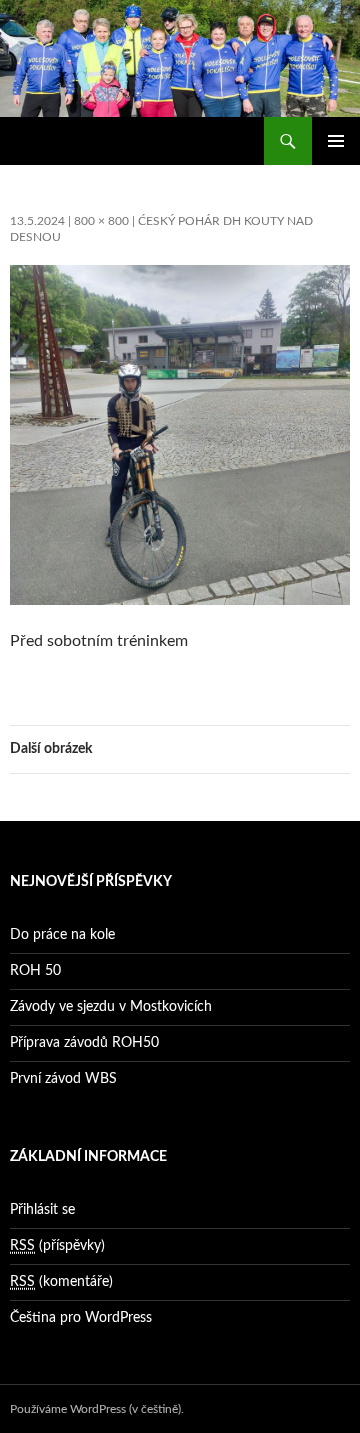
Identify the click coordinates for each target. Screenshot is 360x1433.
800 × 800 (101, 221)
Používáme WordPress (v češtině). (97, 1409)
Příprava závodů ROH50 (84, 1043)
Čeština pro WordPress (81, 1318)
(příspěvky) (57, 1246)
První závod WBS (63, 1079)
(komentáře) (61, 1282)
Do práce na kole (62, 935)
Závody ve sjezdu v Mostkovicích (111, 1007)
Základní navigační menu (336, 141)
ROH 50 (35, 971)
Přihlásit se (42, 1210)
